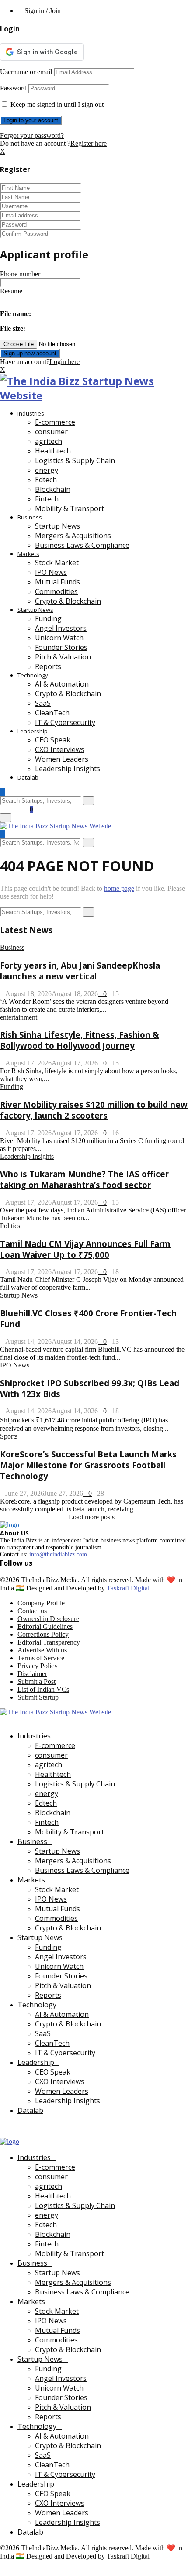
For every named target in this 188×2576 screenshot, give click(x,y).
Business (30, 517)
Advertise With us (42, 1650)
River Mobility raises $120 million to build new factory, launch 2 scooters (94, 1110)
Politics (10, 1226)
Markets (28, 554)
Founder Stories (61, 647)
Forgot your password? (32, 136)
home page (119, 888)
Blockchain (53, 489)
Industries (31, 413)
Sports (9, 1436)
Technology (33, 675)
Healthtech (53, 451)
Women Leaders (62, 759)
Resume (11, 291)
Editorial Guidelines (45, 1626)
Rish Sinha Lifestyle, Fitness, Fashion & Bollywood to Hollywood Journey (79, 1040)
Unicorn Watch (59, 638)
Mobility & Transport (70, 508)
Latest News (26, 930)
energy (47, 470)
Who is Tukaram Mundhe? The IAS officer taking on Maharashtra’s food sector (84, 1179)
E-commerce (55, 422)
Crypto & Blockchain (68, 601)
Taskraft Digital (128, 1588)
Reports (48, 666)
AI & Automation (62, 684)
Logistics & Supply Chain (75, 460)
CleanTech (52, 713)
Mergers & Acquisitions (73, 536)
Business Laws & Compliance (82, 545)
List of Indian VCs (43, 1689)
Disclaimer (32, 1674)
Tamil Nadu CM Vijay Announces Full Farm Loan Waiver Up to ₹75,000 (85, 1249)
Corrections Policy (43, 1634)
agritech (49, 441)
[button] (24, 314)
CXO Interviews (60, 749)
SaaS (43, 703)
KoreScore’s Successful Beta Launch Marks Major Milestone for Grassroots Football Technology (88, 1465)
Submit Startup (38, 1697)
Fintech (47, 499)
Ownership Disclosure (48, 1619)
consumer (51, 432)
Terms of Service (41, 1658)
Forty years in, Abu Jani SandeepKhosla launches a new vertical (80, 971)
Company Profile (41, 1603)
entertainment (19, 1017)
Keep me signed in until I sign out (56, 105)
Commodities (56, 591)
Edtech (46, 480)
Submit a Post (37, 1681)
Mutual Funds (57, 582)
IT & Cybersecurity (65, 722)
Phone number (20, 274)
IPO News (51, 572)
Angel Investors (61, 628)
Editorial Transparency (49, 1642)
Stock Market (57, 563)
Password (13, 88)
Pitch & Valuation (63, 657)
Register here (89, 143)
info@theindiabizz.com (58, 1554)
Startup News (57, 526)
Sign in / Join (42, 11)
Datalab (28, 777)
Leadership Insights (68, 769)
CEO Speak (53, 740)
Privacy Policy (38, 1666)
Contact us (32, 1611)
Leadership (33, 731)
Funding (48, 618)
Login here (64, 362)
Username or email (26, 72)
